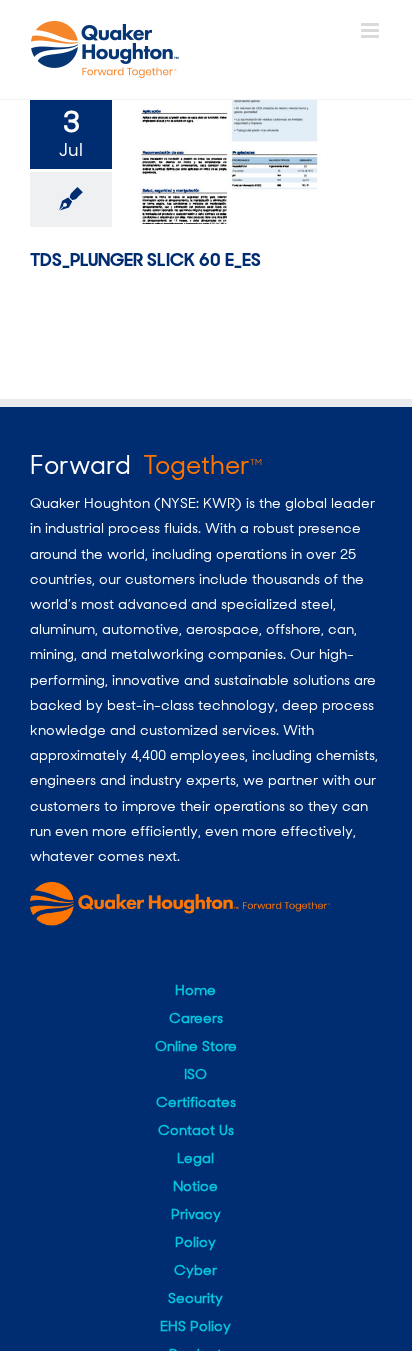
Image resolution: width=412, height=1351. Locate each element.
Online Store (196, 1046)
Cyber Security (195, 1284)
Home (195, 990)
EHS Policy (195, 1326)
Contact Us (196, 1130)
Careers (196, 1018)
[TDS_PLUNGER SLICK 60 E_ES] (227, 162)
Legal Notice (195, 1172)
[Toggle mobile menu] (371, 30)
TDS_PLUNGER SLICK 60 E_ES (145, 260)
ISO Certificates (196, 1088)
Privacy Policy (196, 1228)
